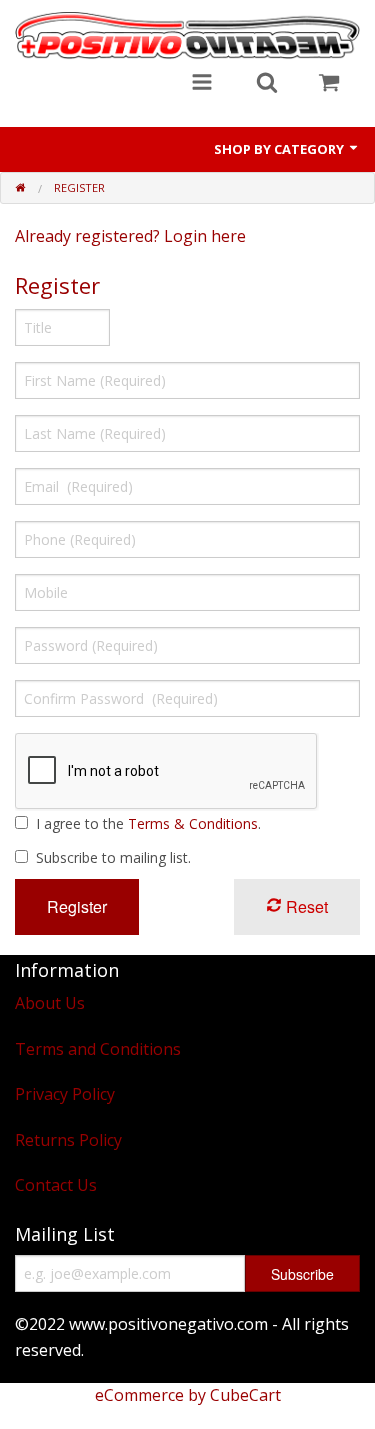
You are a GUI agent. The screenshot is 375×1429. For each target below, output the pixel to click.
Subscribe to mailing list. (113, 857)
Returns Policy (68, 1140)
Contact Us (56, 1185)
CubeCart (245, 1395)
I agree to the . (148, 823)
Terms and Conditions (98, 1049)
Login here (205, 236)
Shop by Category (280, 149)
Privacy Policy (65, 1094)
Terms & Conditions (193, 823)
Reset (305, 906)
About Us (50, 1003)
